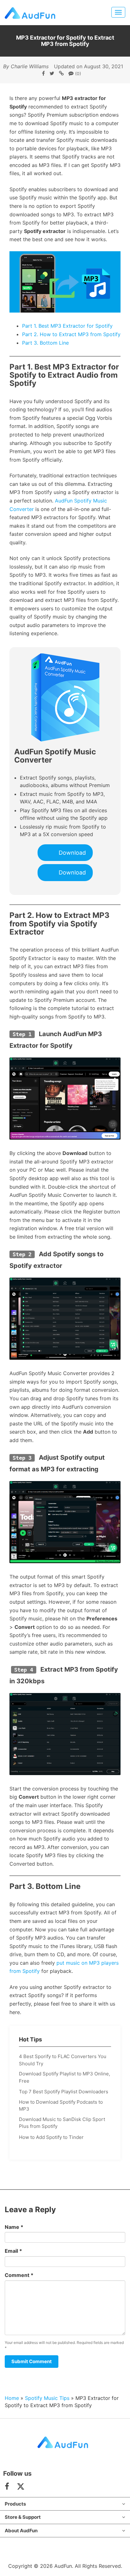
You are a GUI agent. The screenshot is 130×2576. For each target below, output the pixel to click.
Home (12, 2398)
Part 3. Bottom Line (45, 343)
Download (72, 853)
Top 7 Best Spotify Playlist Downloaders (64, 2092)
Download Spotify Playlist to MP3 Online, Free (65, 2077)
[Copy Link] (61, 73)
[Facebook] (43, 73)
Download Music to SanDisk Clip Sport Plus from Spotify (62, 2123)
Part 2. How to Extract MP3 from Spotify (71, 334)
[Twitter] (52, 73)
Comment (19, 2275)
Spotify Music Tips (47, 2398)
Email (13, 2251)
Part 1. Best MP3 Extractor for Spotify (67, 326)
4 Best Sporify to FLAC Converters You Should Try (63, 2060)
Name (14, 2227)
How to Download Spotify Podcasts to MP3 (61, 2106)
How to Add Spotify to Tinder (51, 2137)
